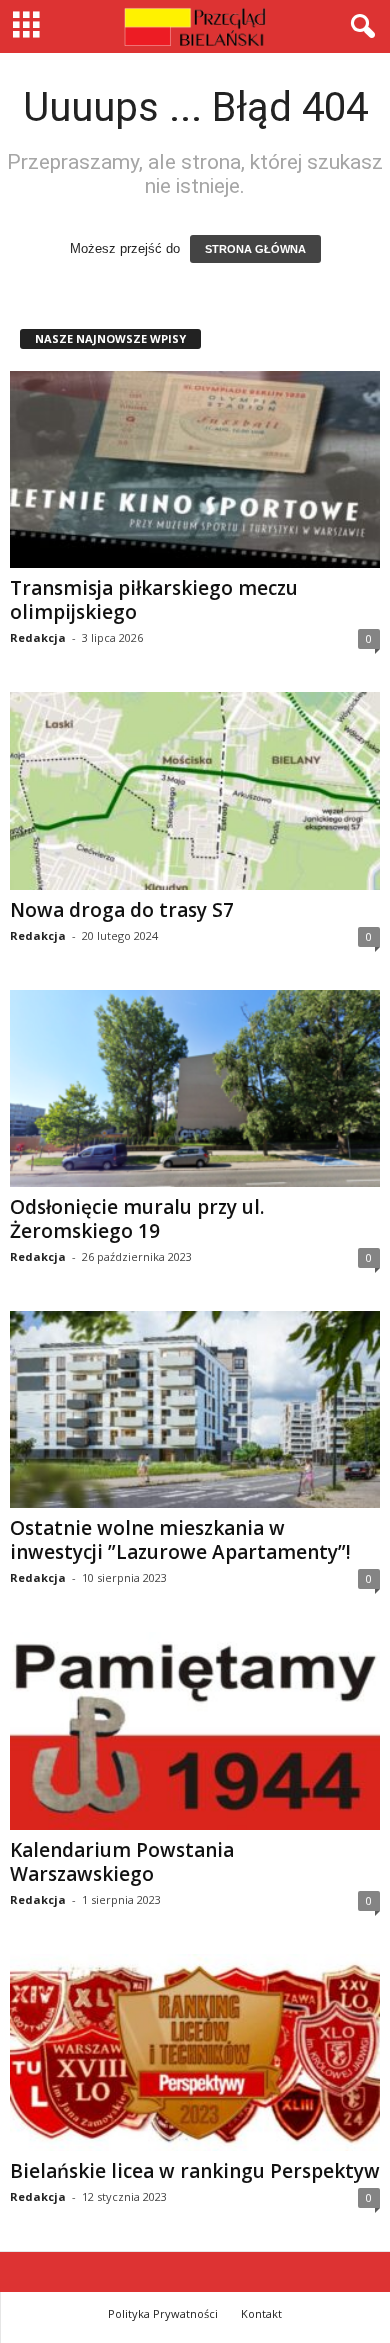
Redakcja (38, 637)
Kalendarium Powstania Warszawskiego (122, 1862)
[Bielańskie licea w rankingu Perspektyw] (195, 2052)
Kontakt (261, 2313)
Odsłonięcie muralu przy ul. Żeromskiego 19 (137, 1219)
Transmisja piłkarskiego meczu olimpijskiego (154, 600)
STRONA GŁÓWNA (255, 249)
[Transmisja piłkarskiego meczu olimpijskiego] (195, 469)
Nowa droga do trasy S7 (122, 910)
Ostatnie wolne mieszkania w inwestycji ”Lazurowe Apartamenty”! (180, 1540)
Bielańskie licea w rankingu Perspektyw (195, 2171)
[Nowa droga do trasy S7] (195, 790)
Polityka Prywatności (163, 2313)
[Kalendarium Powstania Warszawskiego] (195, 1730)
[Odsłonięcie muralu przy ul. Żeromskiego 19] (195, 1088)
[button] (359, 27)
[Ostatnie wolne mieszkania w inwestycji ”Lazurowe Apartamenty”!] (195, 1409)
